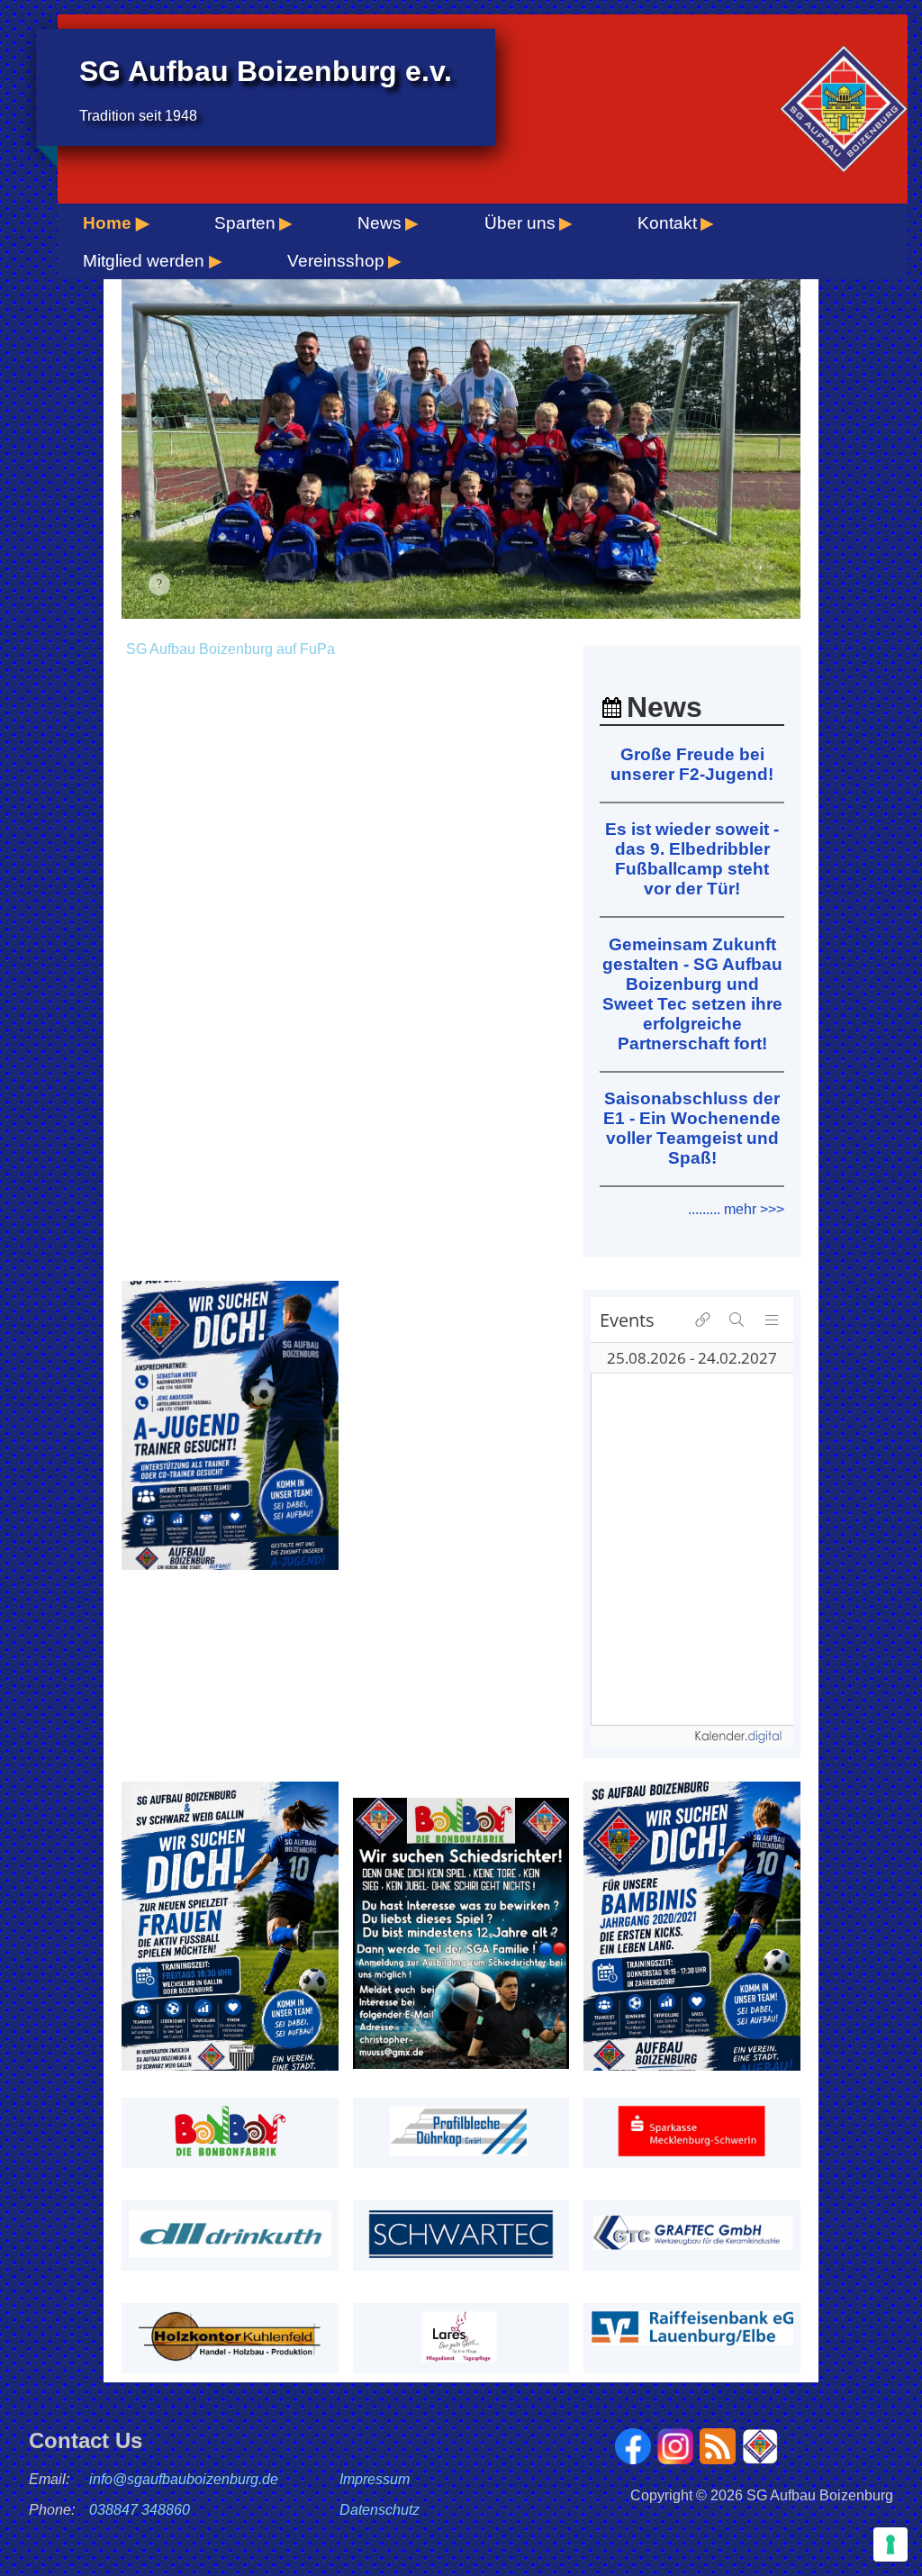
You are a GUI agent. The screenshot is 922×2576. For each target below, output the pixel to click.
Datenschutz (380, 2510)
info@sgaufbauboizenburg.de (184, 2479)
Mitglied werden (144, 261)
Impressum (375, 2479)
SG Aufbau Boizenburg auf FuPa (230, 649)
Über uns (520, 223)
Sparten (245, 223)
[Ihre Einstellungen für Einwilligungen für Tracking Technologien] (890, 2544)
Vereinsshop (336, 261)
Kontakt (667, 223)
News (380, 223)
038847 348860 (140, 2510)
